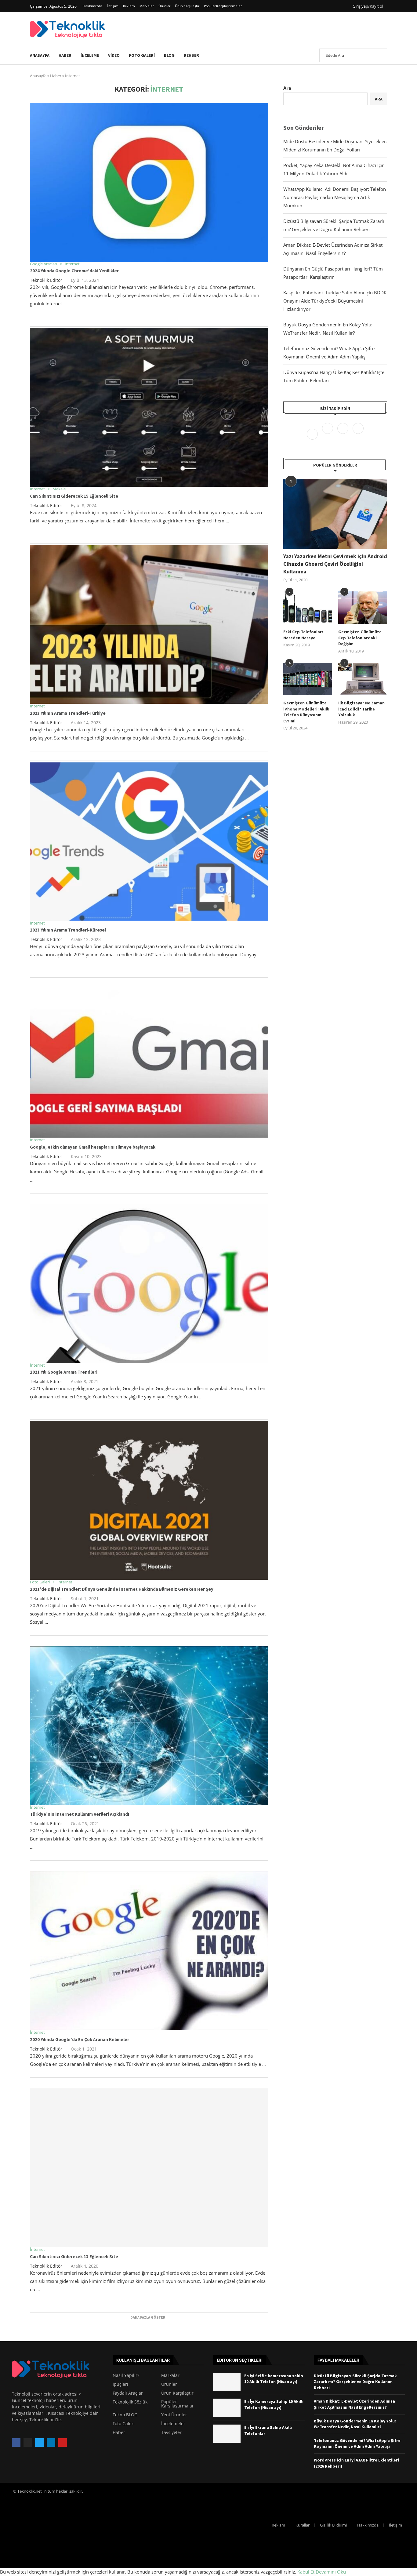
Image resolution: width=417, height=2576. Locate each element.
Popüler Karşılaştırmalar (223, 6)
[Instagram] (343, 434)
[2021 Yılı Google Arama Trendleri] (149, 1284)
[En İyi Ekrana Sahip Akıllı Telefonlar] (227, 2434)
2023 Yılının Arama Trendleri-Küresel (68, 930)
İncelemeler (173, 2424)
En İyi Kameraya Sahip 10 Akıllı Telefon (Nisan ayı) (274, 2404)
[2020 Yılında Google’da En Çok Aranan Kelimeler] (149, 1951)
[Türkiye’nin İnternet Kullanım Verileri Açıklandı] (149, 1726)
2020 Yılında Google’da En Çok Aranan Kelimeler (80, 2039)
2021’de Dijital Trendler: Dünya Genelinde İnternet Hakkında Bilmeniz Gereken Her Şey (122, 1589)
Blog (169, 55)
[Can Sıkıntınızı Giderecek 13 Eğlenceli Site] (149, 2168)
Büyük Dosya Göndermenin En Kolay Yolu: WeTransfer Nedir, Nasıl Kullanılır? (355, 2424)
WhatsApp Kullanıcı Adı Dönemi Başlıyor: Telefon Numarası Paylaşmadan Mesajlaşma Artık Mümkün (335, 197)
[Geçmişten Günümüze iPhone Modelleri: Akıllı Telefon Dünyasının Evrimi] (308, 679)
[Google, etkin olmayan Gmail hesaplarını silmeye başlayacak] (149, 1058)
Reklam (129, 6)
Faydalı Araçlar (128, 2393)
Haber (65, 55)
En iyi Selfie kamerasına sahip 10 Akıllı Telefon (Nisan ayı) (274, 2379)
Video (114, 55)
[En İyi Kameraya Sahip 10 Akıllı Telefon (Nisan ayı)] (227, 2408)
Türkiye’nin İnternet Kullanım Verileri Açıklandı (80, 1814)
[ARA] (379, 55)
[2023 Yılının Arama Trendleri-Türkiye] (149, 624)
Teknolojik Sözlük (130, 2402)
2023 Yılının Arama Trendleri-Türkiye (68, 713)
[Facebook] (313, 434)
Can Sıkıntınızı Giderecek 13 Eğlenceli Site (74, 2256)
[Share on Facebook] (248, 325)
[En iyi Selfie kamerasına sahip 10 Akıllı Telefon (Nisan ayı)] (227, 2382)
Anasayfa (40, 55)
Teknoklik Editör (46, 280)
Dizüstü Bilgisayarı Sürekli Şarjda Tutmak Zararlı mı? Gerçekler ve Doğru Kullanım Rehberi (355, 2382)
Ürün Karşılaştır (187, 6)
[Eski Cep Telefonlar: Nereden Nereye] (308, 608)
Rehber (191, 55)
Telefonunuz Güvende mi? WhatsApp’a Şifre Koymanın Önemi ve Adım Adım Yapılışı (357, 2443)
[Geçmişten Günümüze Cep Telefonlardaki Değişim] (363, 608)
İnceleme (90, 55)
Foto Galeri (142, 55)
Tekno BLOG (125, 2415)
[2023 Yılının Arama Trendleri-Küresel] (149, 841)
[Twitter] (328, 434)
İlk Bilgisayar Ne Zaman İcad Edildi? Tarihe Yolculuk (361, 709)
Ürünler (164, 6)
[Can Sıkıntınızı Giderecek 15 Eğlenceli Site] (149, 407)
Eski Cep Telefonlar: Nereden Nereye (303, 635)
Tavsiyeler (171, 2432)
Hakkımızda (92, 6)
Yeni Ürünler (174, 2415)
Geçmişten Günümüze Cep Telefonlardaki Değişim (360, 638)
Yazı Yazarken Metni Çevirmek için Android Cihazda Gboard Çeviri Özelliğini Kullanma (335, 564)
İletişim (113, 6)
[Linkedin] (358, 434)
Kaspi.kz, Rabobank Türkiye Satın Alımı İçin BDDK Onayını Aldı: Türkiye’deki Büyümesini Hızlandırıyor (335, 301)
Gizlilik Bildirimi (333, 2525)
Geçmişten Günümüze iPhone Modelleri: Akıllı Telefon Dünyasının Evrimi (306, 712)
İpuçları (120, 2384)
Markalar (147, 6)
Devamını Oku (331, 2572)
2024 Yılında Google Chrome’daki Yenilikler (74, 271)
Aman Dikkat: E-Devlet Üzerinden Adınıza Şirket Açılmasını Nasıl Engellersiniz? (354, 2404)
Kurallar (303, 2525)
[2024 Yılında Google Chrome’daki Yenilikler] (149, 182)
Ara (287, 88)
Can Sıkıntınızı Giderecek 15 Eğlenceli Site (74, 496)
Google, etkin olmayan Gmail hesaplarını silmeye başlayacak (93, 1147)
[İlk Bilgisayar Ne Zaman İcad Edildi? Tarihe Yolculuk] (363, 679)
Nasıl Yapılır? (126, 2375)
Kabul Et (306, 2572)
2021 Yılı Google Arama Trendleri (64, 1372)
